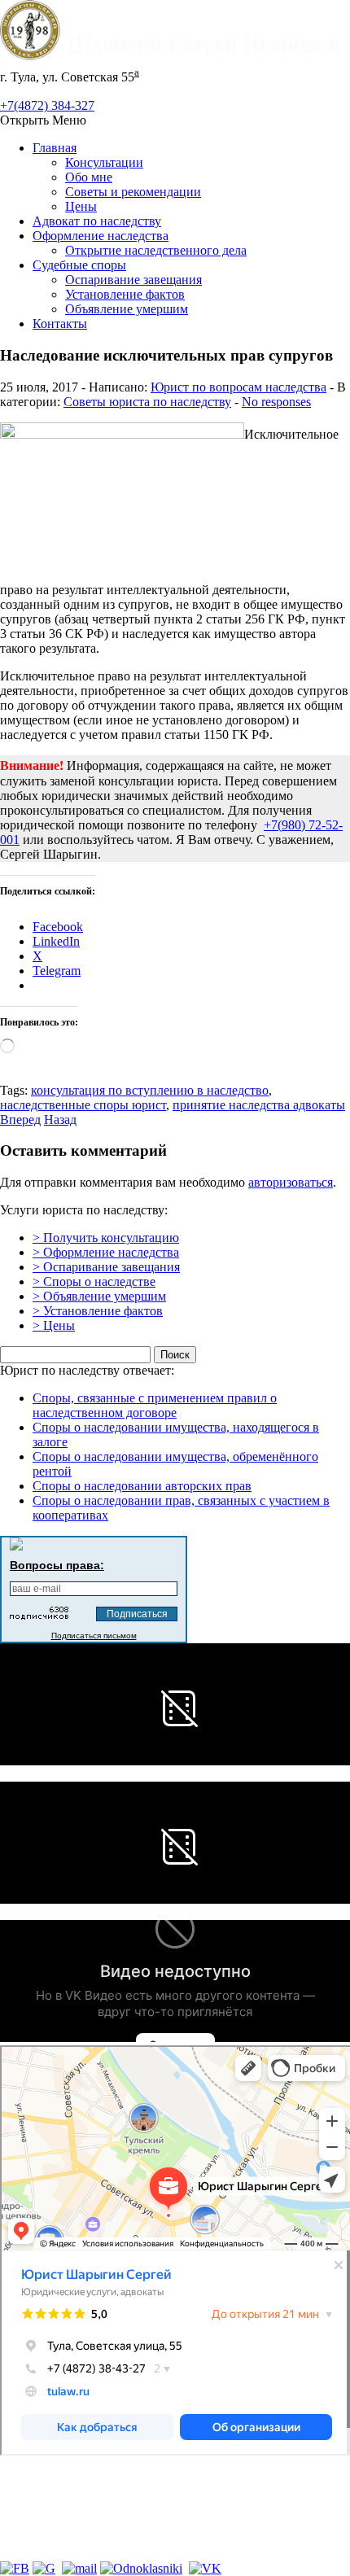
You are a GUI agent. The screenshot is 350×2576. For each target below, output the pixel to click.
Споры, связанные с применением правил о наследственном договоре (155, 1405)
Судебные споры (79, 265)
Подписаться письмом (94, 1636)
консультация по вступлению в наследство (150, 1090)
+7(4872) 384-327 (47, 105)
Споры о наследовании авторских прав (142, 1486)
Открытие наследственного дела (156, 250)
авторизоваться (291, 1182)
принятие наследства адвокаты (259, 1105)
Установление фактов (125, 294)
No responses (276, 402)
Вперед (20, 1120)
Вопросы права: (57, 1565)
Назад (60, 1120)
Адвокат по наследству (97, 221)
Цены (81, 206)
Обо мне (89, 177)
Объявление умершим (127, 309)
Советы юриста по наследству (147, 402)
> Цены (54, 1325)
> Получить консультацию (106, 1238)
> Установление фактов (98, 1311)
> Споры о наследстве (94, 1281)
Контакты (60, 324)
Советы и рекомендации (133, 192)
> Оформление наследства (106, 1252)
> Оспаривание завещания (106, 1267)
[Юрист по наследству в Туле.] (175, 56)
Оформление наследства (101, 236)
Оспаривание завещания (133, 280)
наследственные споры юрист (83, 1105)
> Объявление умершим (99, 1296)
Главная (55, 148)
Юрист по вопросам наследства (238, 387)
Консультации (104, 162)
